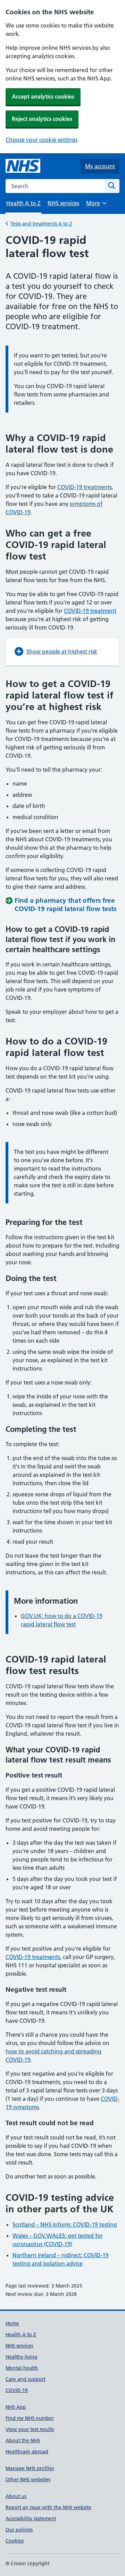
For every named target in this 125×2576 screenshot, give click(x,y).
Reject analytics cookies (42, 119)
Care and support (26, 2379)
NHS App (16, 2407)
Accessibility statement (31, 2519)
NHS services (63, 203)
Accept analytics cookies (43, 97)
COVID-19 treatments (85, 487)
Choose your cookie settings (41, 140)
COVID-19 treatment (90, 611)
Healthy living (22, 2357)
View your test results (30, 2429)
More (96, 205)
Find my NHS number (30, 2418)
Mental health (22, 2368)
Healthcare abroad (27, 2452)
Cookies (15, 2541)
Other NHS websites (28, 2479)
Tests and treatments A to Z (41, 224)
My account (100, 166)
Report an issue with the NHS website (48, 2507)
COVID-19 (17, 2390)
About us (16, 2496)
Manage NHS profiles (30, 2468)
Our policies (19, 2530)
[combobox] (55, 186)
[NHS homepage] (23, 166)
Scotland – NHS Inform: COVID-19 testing (65, 2224)
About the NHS (23, 2440)
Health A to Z (21, 2335)
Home (12, 2323)
